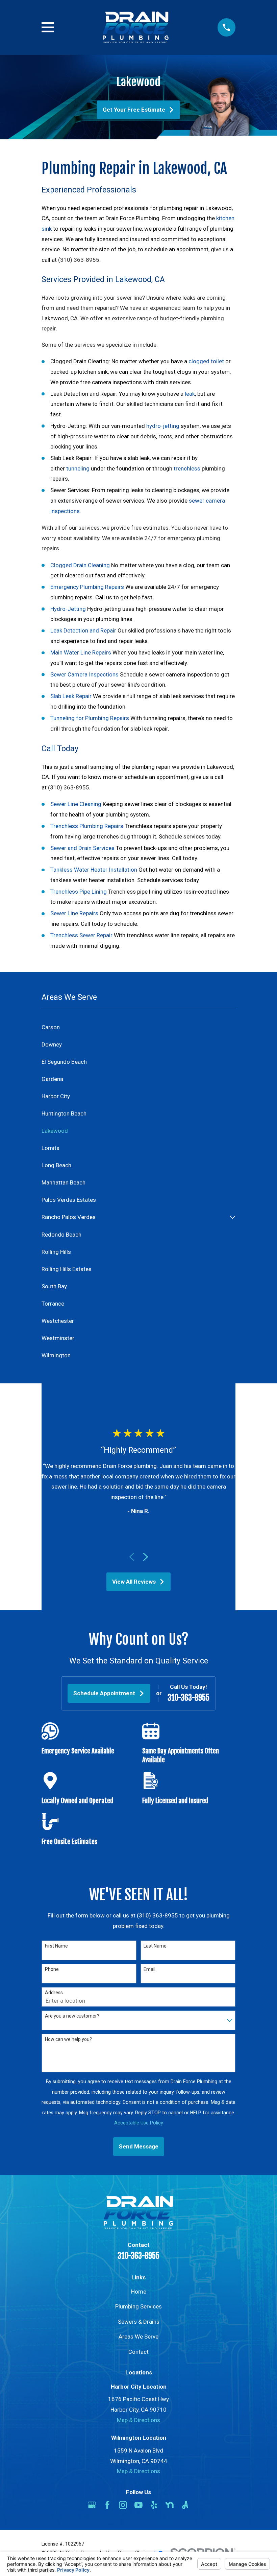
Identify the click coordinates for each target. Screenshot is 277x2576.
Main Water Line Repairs (81, 652)
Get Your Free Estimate (134, 110)
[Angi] (185, 2505)
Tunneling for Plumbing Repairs (90, 718)
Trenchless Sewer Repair (81, 935)
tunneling (78, 468)
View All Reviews (134, 1582)
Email (149, 1969)
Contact (138, 2352)
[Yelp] (154, 2505)
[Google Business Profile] (92, 2505)
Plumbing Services (138, 2306)
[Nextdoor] (170, 2505)
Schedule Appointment (104, 1693)
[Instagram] (123, 2505)
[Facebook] (107, 2505)
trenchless (187, 468)
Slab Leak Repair (71, 696)
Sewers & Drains (139, 2322)
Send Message (139, 2146)
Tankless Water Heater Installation (94, 870)
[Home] (136, 27)
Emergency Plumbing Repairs (87, 587)
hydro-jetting (163, 426)
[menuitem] (138, 1027)
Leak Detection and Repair (83, 630)
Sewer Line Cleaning (76, 804)
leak (190, 394)
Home (139, 2292)
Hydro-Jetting (68, 609)
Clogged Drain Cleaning (80, 565)
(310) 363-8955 (79, 260)
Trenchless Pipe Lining (79, 892)
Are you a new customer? (72, 2016)
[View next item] (146, 1557)
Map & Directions (138, 2420)
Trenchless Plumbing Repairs (87, 826)
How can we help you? (68, 2039)
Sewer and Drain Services (82, 848)
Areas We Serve (138, 2337)
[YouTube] (138, 2505)
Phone (52, 1969)
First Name (56, 1946)
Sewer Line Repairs (74, 913)
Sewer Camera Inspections (84, 674)
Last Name (155, 1946)
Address (54, 1993)
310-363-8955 (188, 1698)
